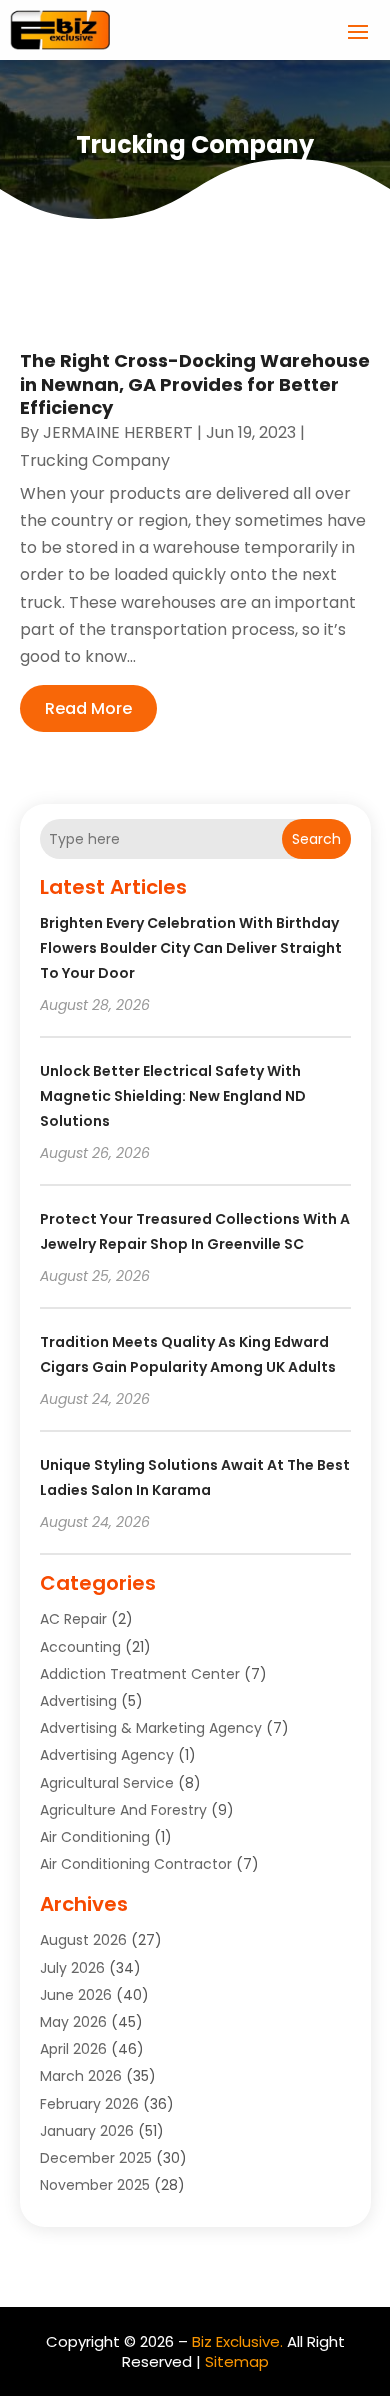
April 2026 (73, 2049)
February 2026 (89, 2104)
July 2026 (72, 1968)
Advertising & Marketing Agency (151, 1728)
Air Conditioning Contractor (136, 1864)
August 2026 (83, 1940)
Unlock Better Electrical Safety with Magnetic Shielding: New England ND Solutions (173, 1096)
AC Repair (73, 1619)
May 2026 (73, 2022)
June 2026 (76, 1995)
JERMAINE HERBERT (118, 432)
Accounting (80, 1647)
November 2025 (95, 2185)
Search (316, 839)
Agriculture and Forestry (123, 1810)
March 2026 (81, 2076)
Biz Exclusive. (237, 2341)
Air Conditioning (95, 1837)
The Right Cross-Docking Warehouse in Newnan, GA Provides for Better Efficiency (195, 384)
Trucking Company (95, 460)
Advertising (78, 1701)
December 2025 (96, 2158)
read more (88, 708)
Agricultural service (107, 1783)
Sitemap (237, 2361)
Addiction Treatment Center (140, 1674)
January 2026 (87, 2131)
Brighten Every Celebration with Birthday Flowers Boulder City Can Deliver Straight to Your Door (191, 948)
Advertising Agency (107, 1755)
